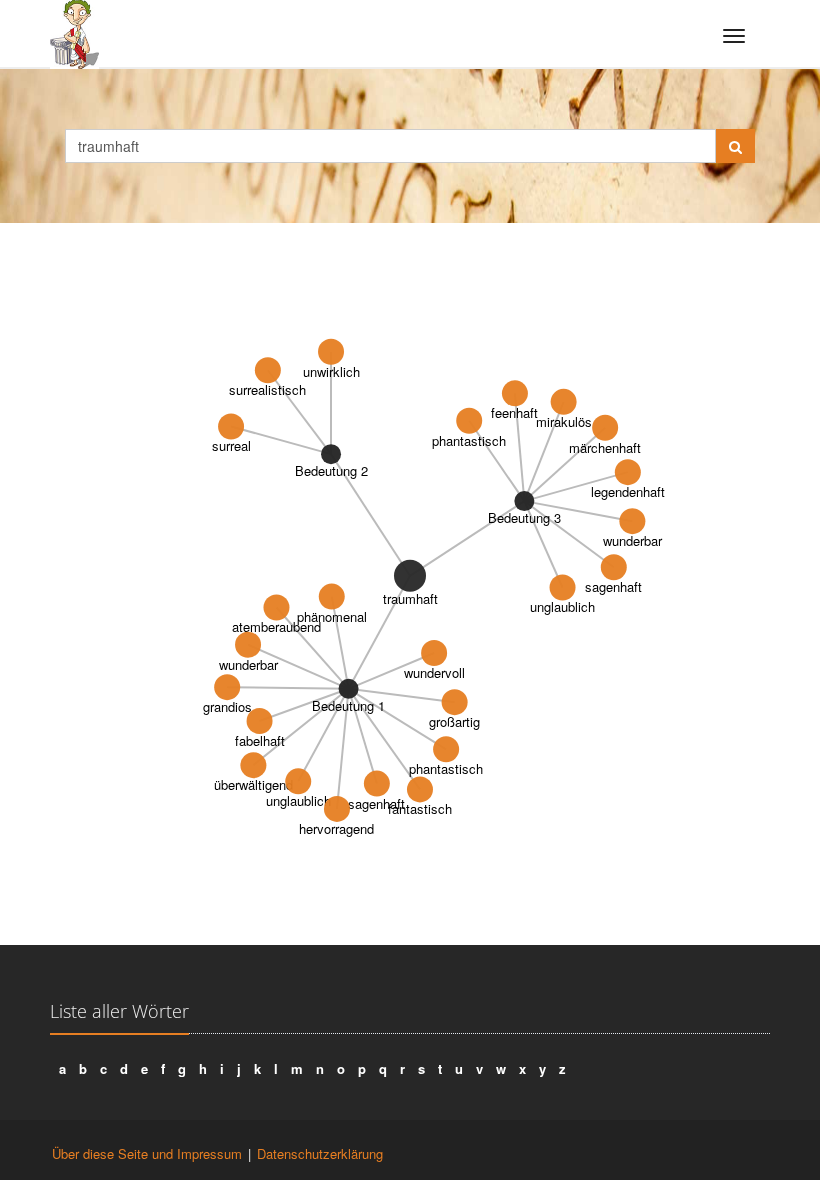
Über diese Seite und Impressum (147, 1153)
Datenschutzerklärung (320, 1153)
